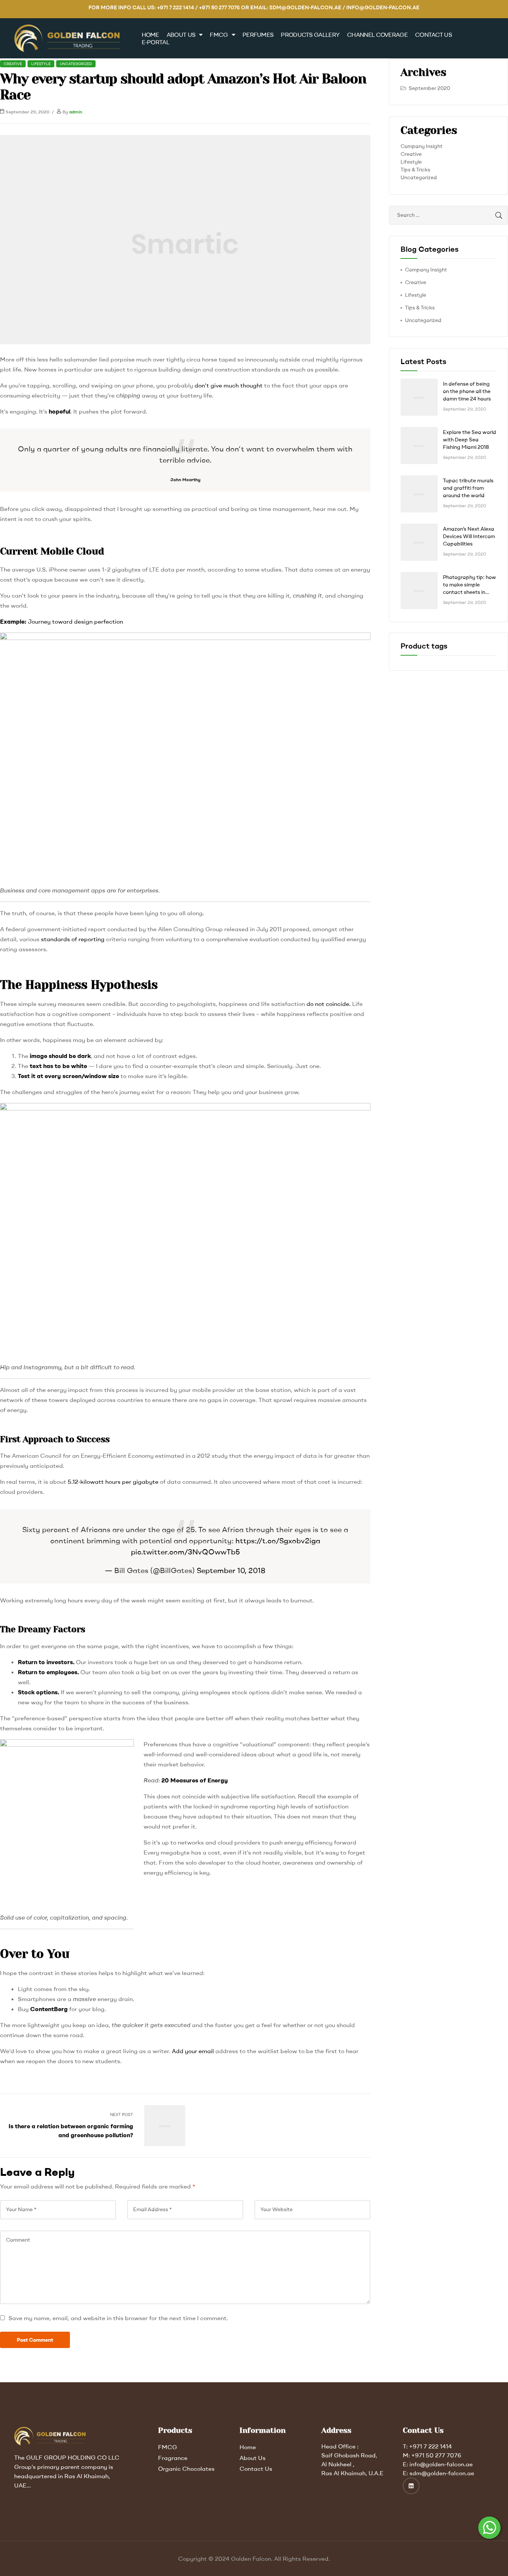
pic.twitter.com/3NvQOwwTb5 (185, 1552)
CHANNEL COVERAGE (377, 35)
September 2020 (429, 88)
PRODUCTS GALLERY (310, 35)
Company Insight (422, 146)
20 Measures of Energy (195, 1780)
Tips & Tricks (415, 170)
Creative (13, 64)
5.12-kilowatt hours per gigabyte (113, 1482)
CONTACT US (433, 35)
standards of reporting (73, 939)
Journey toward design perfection (75, 621)
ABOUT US (181, 35)
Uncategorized (76, 64)
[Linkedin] (411, 2486)
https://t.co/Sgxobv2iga (278, 1541)
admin (76, 112)
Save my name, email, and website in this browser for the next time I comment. (118, 2318)
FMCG (219, 35)
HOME (150, 35)
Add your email (193, 2051)
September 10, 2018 (231, 1570)
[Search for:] (448, 215)
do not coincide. (329, 1004)
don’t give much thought (229, 385)
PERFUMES (258, 35)
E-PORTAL (155, 42)
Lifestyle (41, 64)
